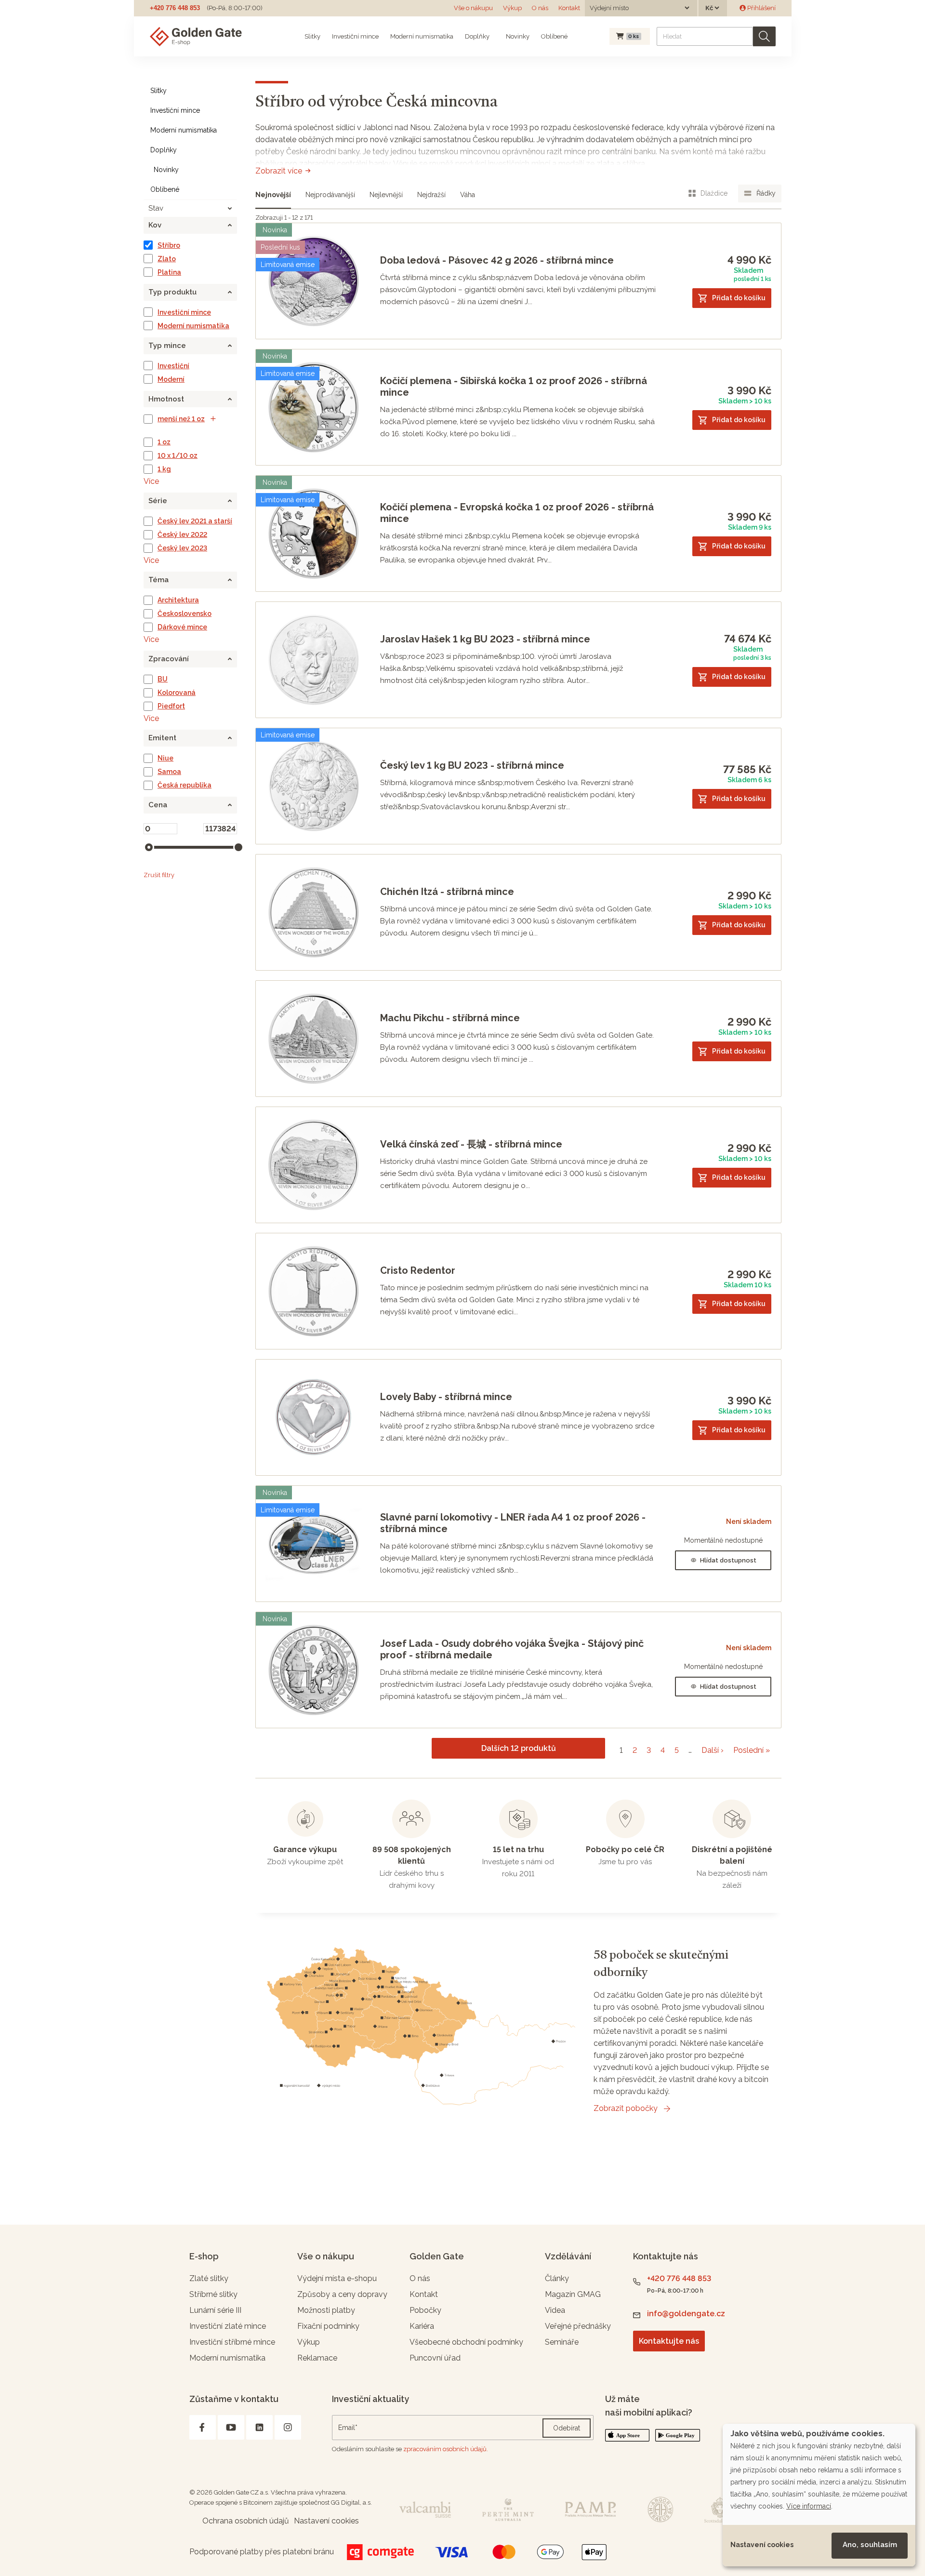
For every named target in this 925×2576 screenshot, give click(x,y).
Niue (165, 758)
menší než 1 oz (181, 419)
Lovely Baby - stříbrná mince (446, 1397)
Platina (169, 272)
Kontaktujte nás (669, 2341)
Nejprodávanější (330, 195)
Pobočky (425, 2310)
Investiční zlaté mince (228, 2326)
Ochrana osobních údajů (246, 2521)
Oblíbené (554, 36)
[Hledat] (764, 36)
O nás (540, 8)
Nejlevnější (386, 195)
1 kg (164, 469)
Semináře (562, 2342)
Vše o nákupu (473, 8)
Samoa (169, 772)
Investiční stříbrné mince (232, 2342)
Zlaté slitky (209, 2278)
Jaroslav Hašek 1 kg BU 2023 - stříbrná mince (485, 639)
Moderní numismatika (422, 36)
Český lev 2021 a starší (195, 521)
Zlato (167, 259)
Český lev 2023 (182, 548)
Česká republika (185, 785)
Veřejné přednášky (578, 2326)
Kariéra (422, 2326)
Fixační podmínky (328, 2326)
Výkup (512, 8)
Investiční (173, 366)
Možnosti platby (326, 2310)
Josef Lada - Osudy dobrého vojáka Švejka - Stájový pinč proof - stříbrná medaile (512, 1649)
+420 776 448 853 (175, 8)
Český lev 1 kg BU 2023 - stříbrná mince (472, 765)
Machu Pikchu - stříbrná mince (450, 1018)
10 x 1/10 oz (178, 455)
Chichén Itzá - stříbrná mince (447, 892)
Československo (185, 614)
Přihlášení (761, 8)
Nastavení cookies (762, 2545)
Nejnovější (273, 195)
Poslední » (752, 1750)
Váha (468, 195)
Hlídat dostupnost (728, 1560)
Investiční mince (355, 36)
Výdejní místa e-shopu (337, 2278)
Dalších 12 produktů (519, 1748)
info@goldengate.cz (686, 2314)
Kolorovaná (177, 693)
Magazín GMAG (573, 2294)
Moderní (171, 379)
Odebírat (567, 2428)
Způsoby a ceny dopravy (342, 2294)
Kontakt (569, 8)
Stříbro (169, 245)
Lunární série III (215, 2310)
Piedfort (171, 706)
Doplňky (477, 36)
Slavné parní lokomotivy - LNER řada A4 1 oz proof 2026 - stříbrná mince (513, 1523)
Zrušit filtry (159, 875)
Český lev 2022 (182, 534)
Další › (713, 1750)
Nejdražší (431, 195)
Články (557, 2278)
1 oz (164, 442)
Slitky (312, 36)
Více (151, 481)
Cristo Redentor (418, 1270)
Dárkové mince (182, 627)
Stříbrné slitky (213, 2294)
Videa (555, 2310)
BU (163, 679)
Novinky (517, 36)
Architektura (178, 600)
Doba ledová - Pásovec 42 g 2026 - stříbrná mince (497, 260)
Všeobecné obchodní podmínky (466, 2342)
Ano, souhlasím (870, 2545)
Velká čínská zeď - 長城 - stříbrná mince (471, 1144)
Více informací (809, 2506)
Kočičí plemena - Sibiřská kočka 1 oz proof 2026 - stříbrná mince (514, 387)
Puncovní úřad (435, 2358)
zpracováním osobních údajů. (446, 2449)
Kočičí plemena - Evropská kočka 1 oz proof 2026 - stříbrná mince (517, 513)
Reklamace (317, 2358)
